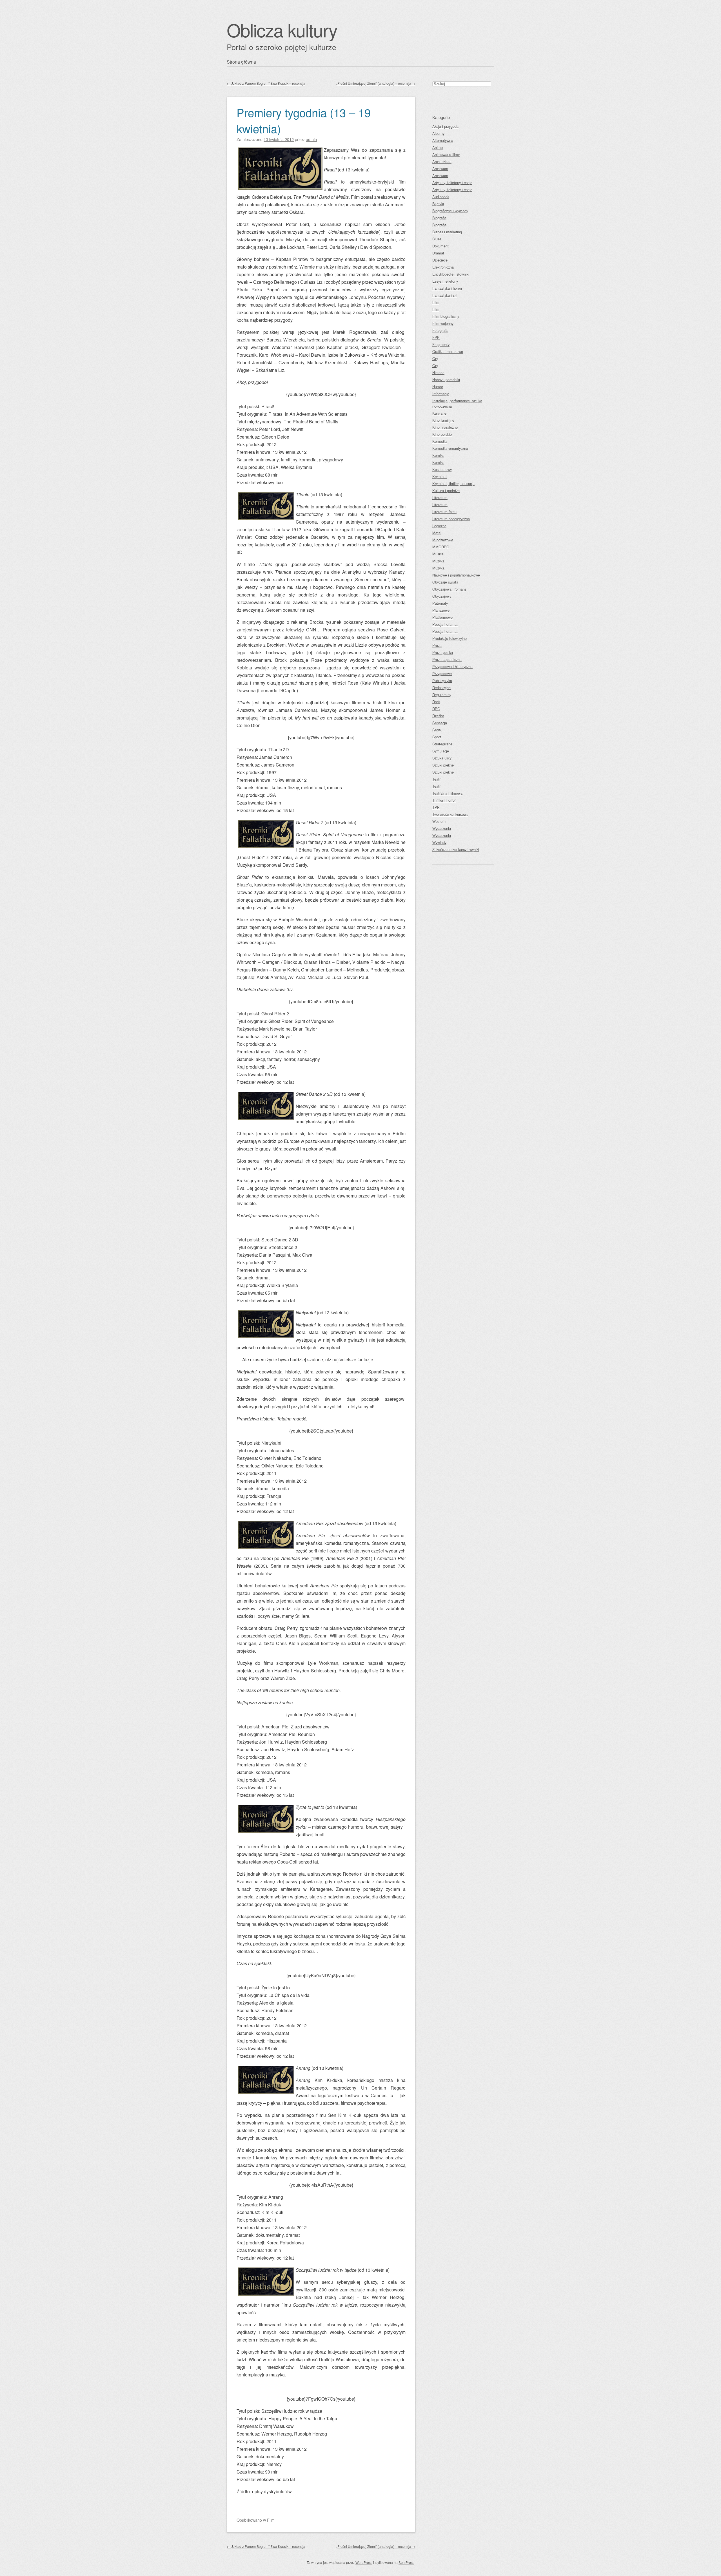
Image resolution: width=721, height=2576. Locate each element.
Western (439, 821)
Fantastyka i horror (447, 288)
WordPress (364, 2562)
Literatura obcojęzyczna (451, 519)
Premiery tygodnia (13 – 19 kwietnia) (304, 120)
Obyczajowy (442, 596)
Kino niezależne (445, 427)
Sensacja (440, 723)
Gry (435, 358)
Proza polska (443, 652)
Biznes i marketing (447, 232)
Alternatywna (443, 140)
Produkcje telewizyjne (449, 638)
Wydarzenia (442, 828)
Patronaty (440, 603)
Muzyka (438, 561)
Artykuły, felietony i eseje (452, 183)
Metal (437, 533)
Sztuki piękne (443, 765)
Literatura (440, 498)
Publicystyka (442, 681)
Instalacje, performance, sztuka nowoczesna (457, 403)
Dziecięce (440, 260)
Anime (438, 147)
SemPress (406, 2562)
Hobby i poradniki (446, 380)
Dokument (440, 246)
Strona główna (241, 62)
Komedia (440, 441)
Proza (437, 645)
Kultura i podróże (446, 491)
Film (271, 2520)
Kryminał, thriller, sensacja (453, 483)
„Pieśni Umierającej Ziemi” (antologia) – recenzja (376, 83)
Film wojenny (443, 323)
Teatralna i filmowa (447, 793)
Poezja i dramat (445, 624)
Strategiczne (442, 744)
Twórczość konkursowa (450, 814)
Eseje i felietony (445, 281)
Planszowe (441, 610)
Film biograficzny (446, 316)
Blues (437, 239)
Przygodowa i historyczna (452, 666)
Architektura (442, 161)
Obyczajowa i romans (449, 589)
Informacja (441, 394)
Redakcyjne (441, 688)
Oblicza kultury (282, 30)
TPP (436, 807)
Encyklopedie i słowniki (451, 274)
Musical (438, 554)
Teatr (436, 779)
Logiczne (439, 526)
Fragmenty (441, 344)
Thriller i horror (444, 800)
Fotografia (440, 330)
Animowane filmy (446, 154)
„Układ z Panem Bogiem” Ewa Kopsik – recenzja (266, 83)
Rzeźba (438, 716)
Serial (437, 730)
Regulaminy (442, 695)
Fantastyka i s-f (445, 295)
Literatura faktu (444, 512)
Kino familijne (443, 420)
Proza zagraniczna (447, 659)
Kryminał (440, 476)
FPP (436, 337)
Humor (438, 387)
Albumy (438, 133)
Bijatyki (438, 204)
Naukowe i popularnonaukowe (456, 575)
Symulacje (441, 751)
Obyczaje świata (445, 582)
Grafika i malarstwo (448, 351)
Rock (436, 702)
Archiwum (440, 168)
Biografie (439, 218)
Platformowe (442, 617)
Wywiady (439, 842)
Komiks (438, 455)
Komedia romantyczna (450, 448)
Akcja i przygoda (445, 126)
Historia (438, 373)
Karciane (439, 413)
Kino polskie (442, 434)
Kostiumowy (442, 469)
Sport (437, 737)
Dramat (438, 253)
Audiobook (441, 197)
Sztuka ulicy (442, 758)
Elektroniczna (443, 267)
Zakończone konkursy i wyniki (456, 849)
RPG (436, 709)
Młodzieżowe (443, 540)
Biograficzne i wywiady (450, 211)
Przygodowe (442, 673)
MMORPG (441, 547)
